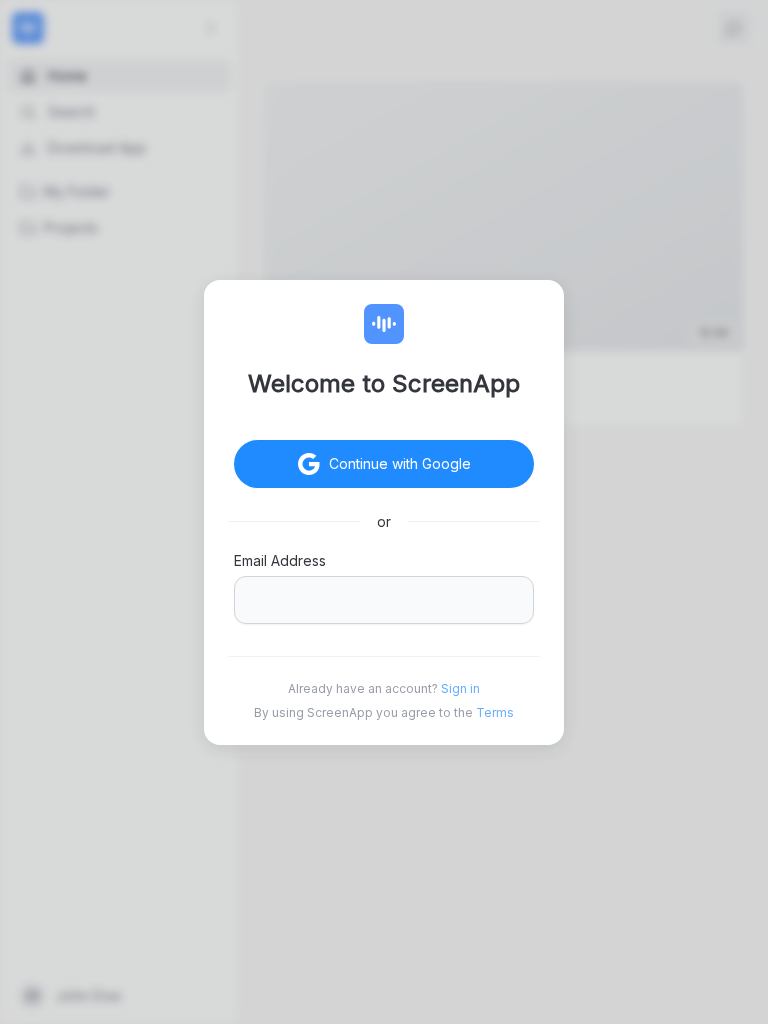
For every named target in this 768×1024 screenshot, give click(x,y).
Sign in (460, 688)
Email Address (280, 560)
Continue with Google (400, 463)
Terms (495, 712)
